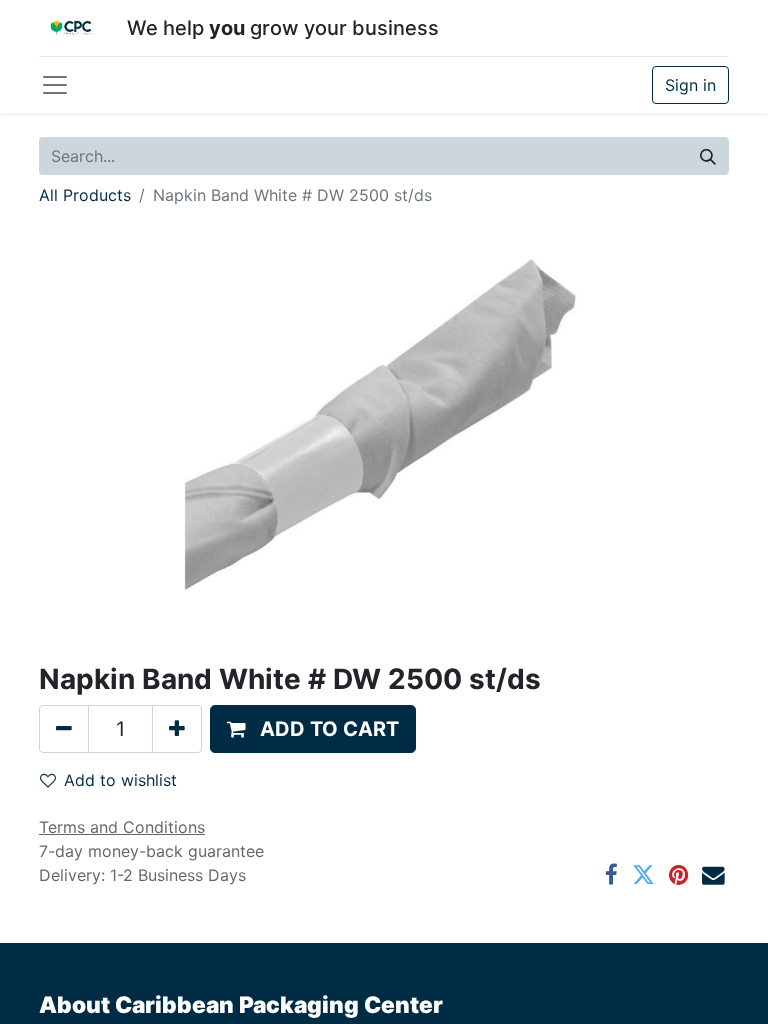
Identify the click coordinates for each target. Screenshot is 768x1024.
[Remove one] (64, 729)
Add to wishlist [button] (120, 780)
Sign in (690, 85)
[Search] (708, 156)
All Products (85, 195)
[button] (313, 729)
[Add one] (177, 729)
